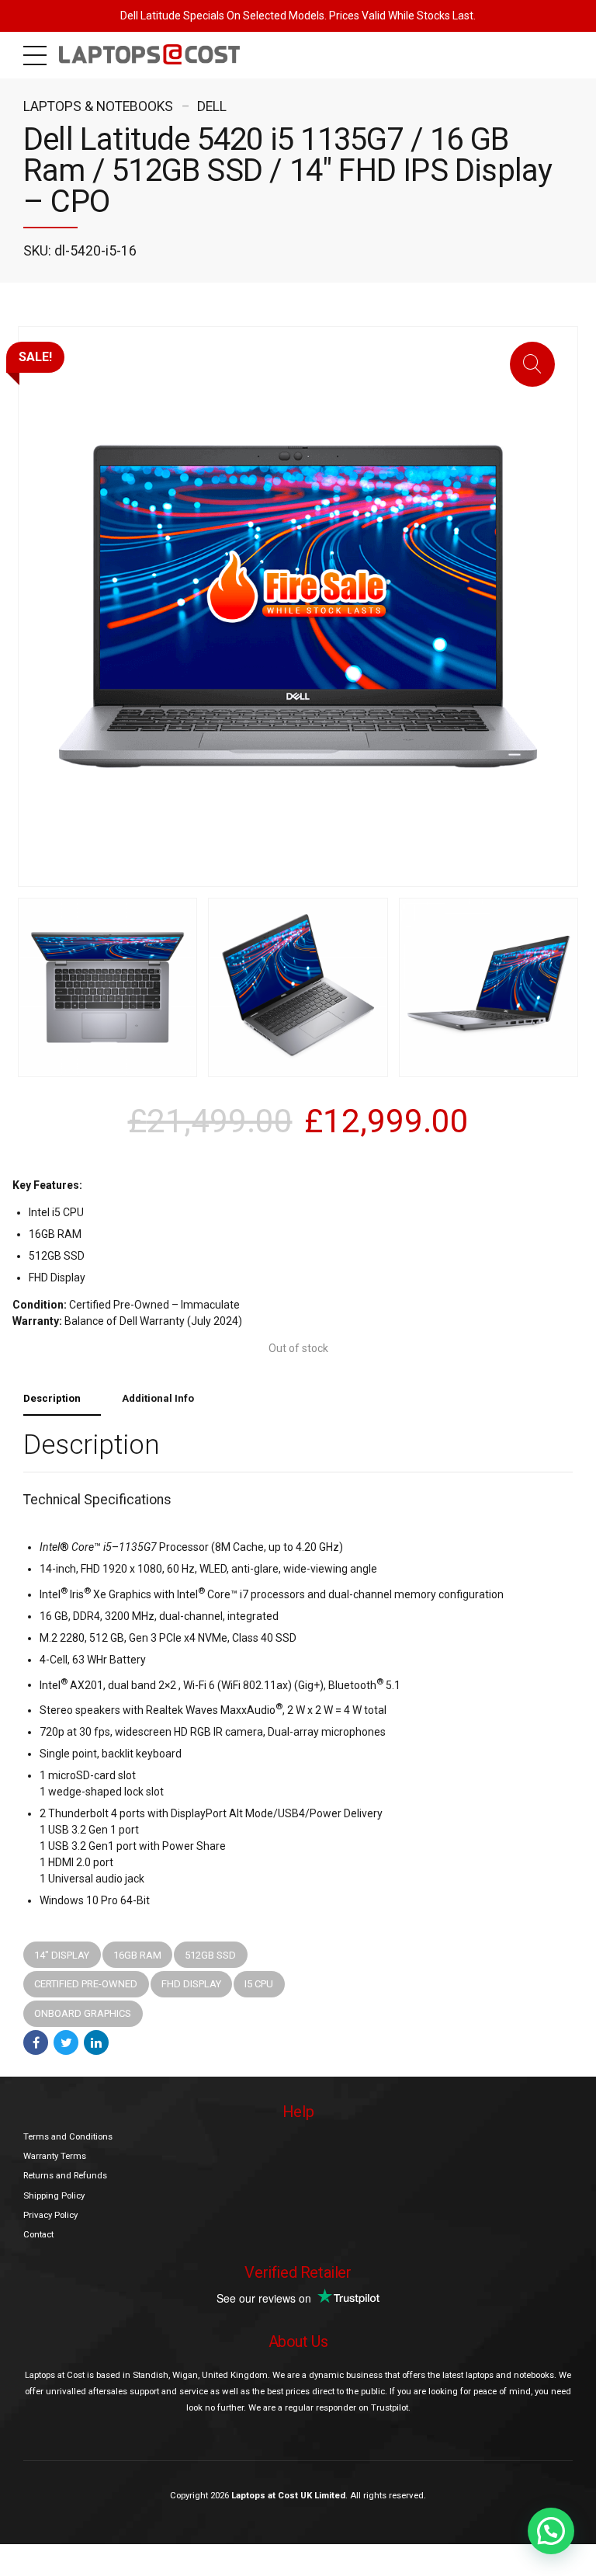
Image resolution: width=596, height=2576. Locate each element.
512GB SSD (210, 1955)
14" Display (62, 1955)
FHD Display (191, 1984)
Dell (212, 106)
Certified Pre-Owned (86, 1984)
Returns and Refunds (65, 2175)
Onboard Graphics (83, 2013)
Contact (38, 2234)
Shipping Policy (54, 2195)
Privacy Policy (50, 2215)
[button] (551, 2531)
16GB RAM (137, 1955)
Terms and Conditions (68, 2136)
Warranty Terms (55, 2156)
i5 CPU (259, 1984)
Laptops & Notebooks (98, 106)
